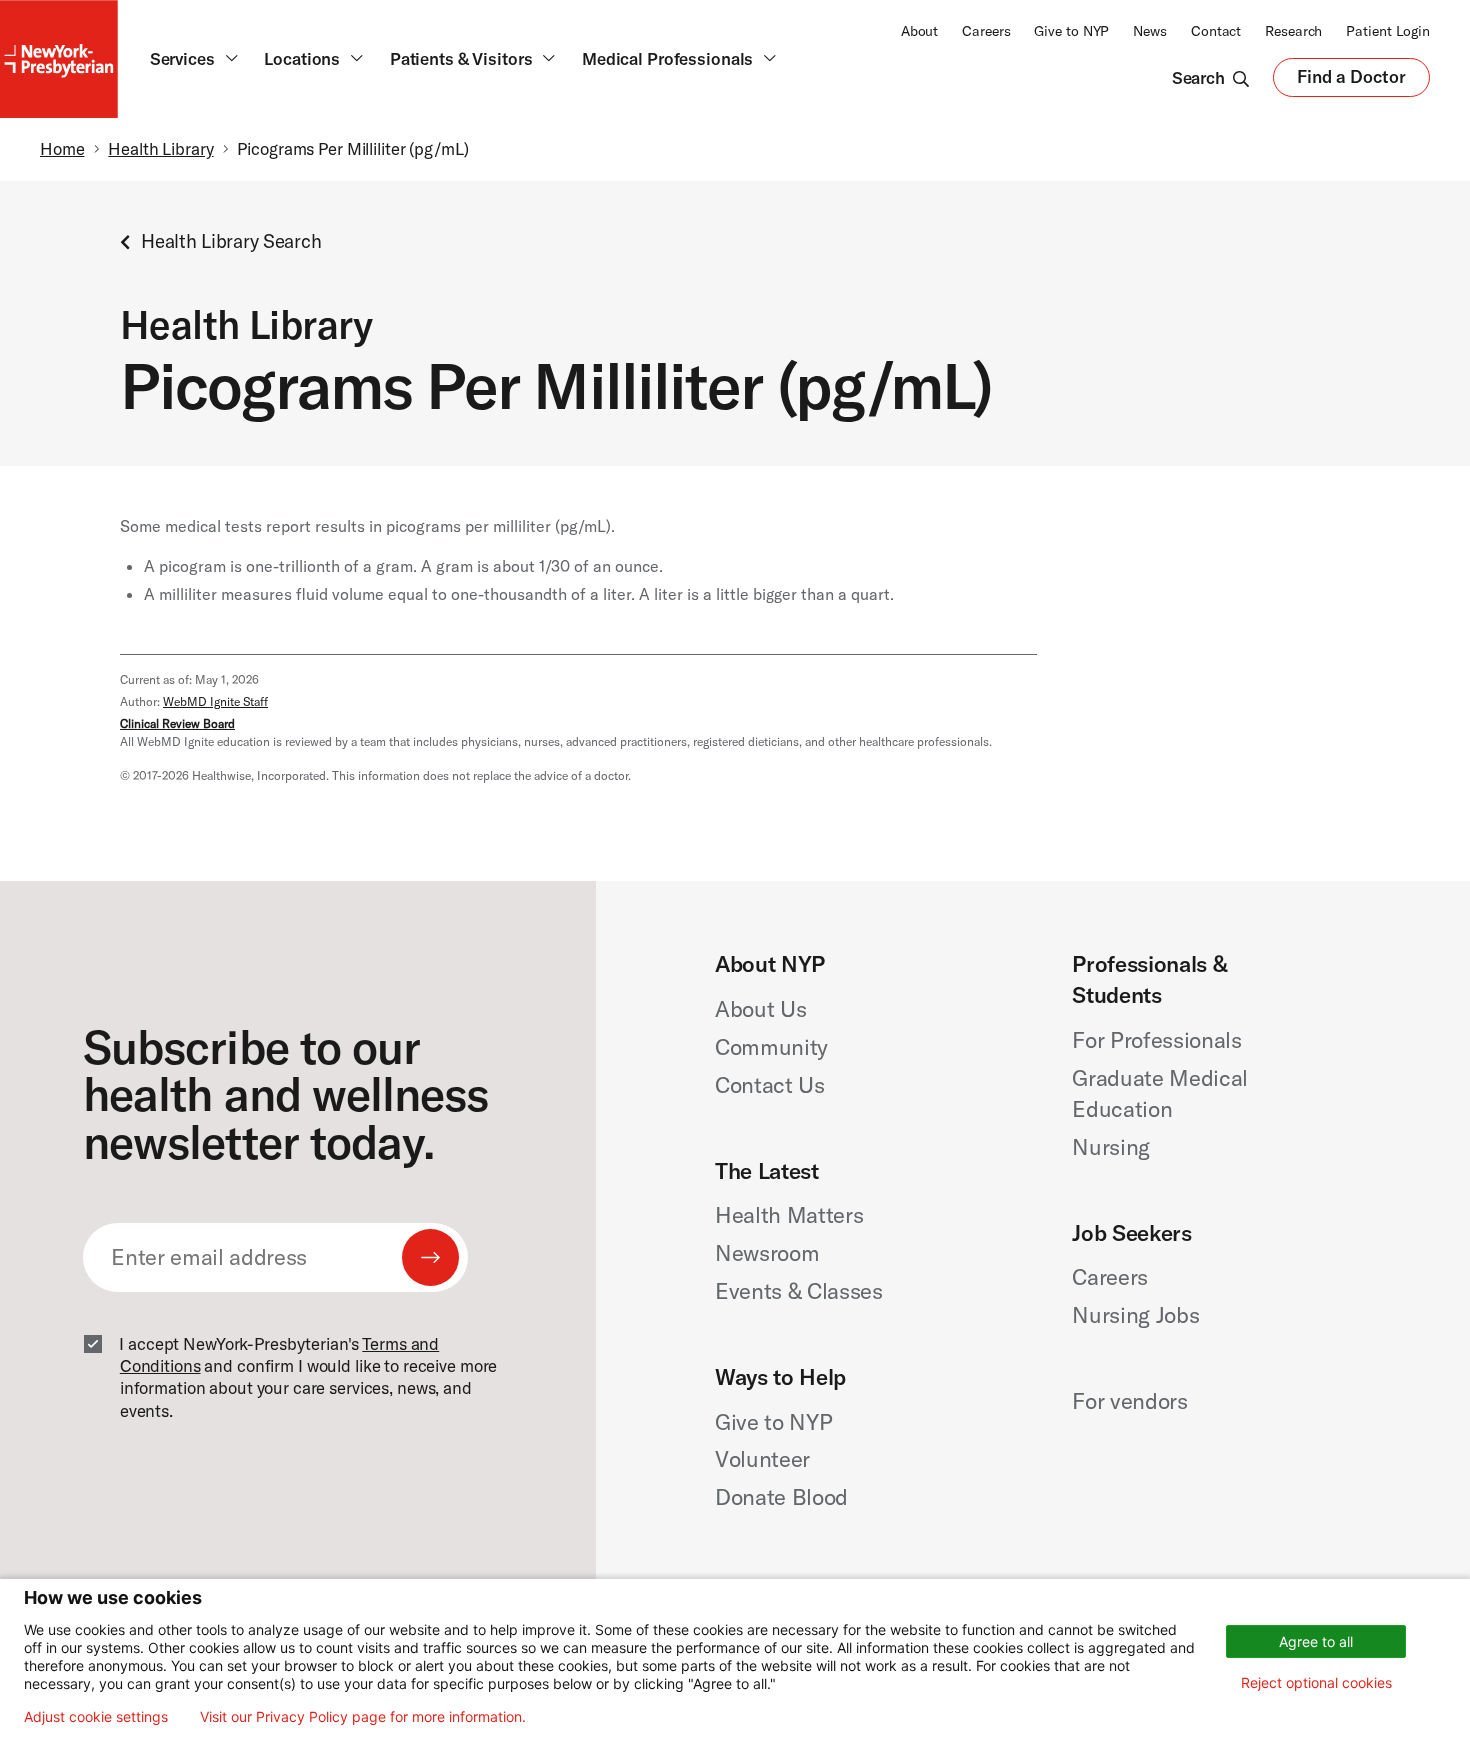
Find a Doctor (1351, 81)
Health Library (160, 148)
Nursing (1111, 1147)
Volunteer (762, 1459)
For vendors (1129, 1401)
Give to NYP (1071, 31)
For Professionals (1156, 1040)
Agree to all (1316, 1641)
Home (62, 148)
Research (1293, 31)
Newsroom (767, 1253)
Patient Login (1388, 31)
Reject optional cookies (1316, 1682)
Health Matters (789, 1215)
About (919, 31)
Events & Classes (799, 1291)
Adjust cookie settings (96, 1717)
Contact (1216, 31)
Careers (986, 31)
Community (771, 1047)
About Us (760, 1009)
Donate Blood (781, 1497)
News (1150, 31)
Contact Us (770, 1085)
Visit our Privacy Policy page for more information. (363, 1717)
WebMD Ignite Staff (215, 701)
